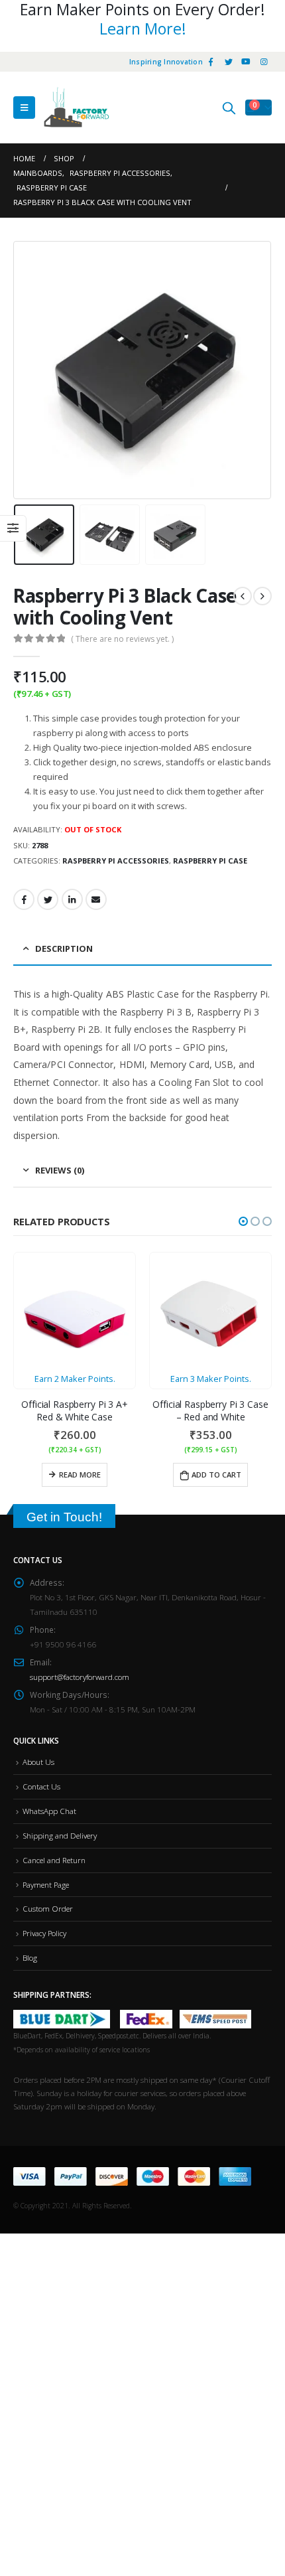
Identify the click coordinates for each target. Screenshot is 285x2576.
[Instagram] (264, 62)
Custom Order (48, 1908)
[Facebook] (211, 62)
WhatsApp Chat (49, 1811)
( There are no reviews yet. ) (122, 639)
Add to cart (216, 1475)
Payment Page (46, 1884)
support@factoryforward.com (80, 1677)
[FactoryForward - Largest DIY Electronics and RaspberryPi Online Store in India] (76, 108)
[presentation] (30, 370)
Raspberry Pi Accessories (116, 861)
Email (96, 899)
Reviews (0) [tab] (60, 1170)
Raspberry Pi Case (210, 861)
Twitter (48, 899)
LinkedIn (72, 899)
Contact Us (41, 1786)
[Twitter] (229, 62)
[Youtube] (246, 62)
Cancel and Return (54, 1860)
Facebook (24, 899)
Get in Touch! (64, 1517)
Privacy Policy (44, 1933)
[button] (243, 1221)
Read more (80, 1475)
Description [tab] (64, 948)
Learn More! (143, 29)
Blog (30, 1957)
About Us (38, 1762)
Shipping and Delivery (60, 1835)
